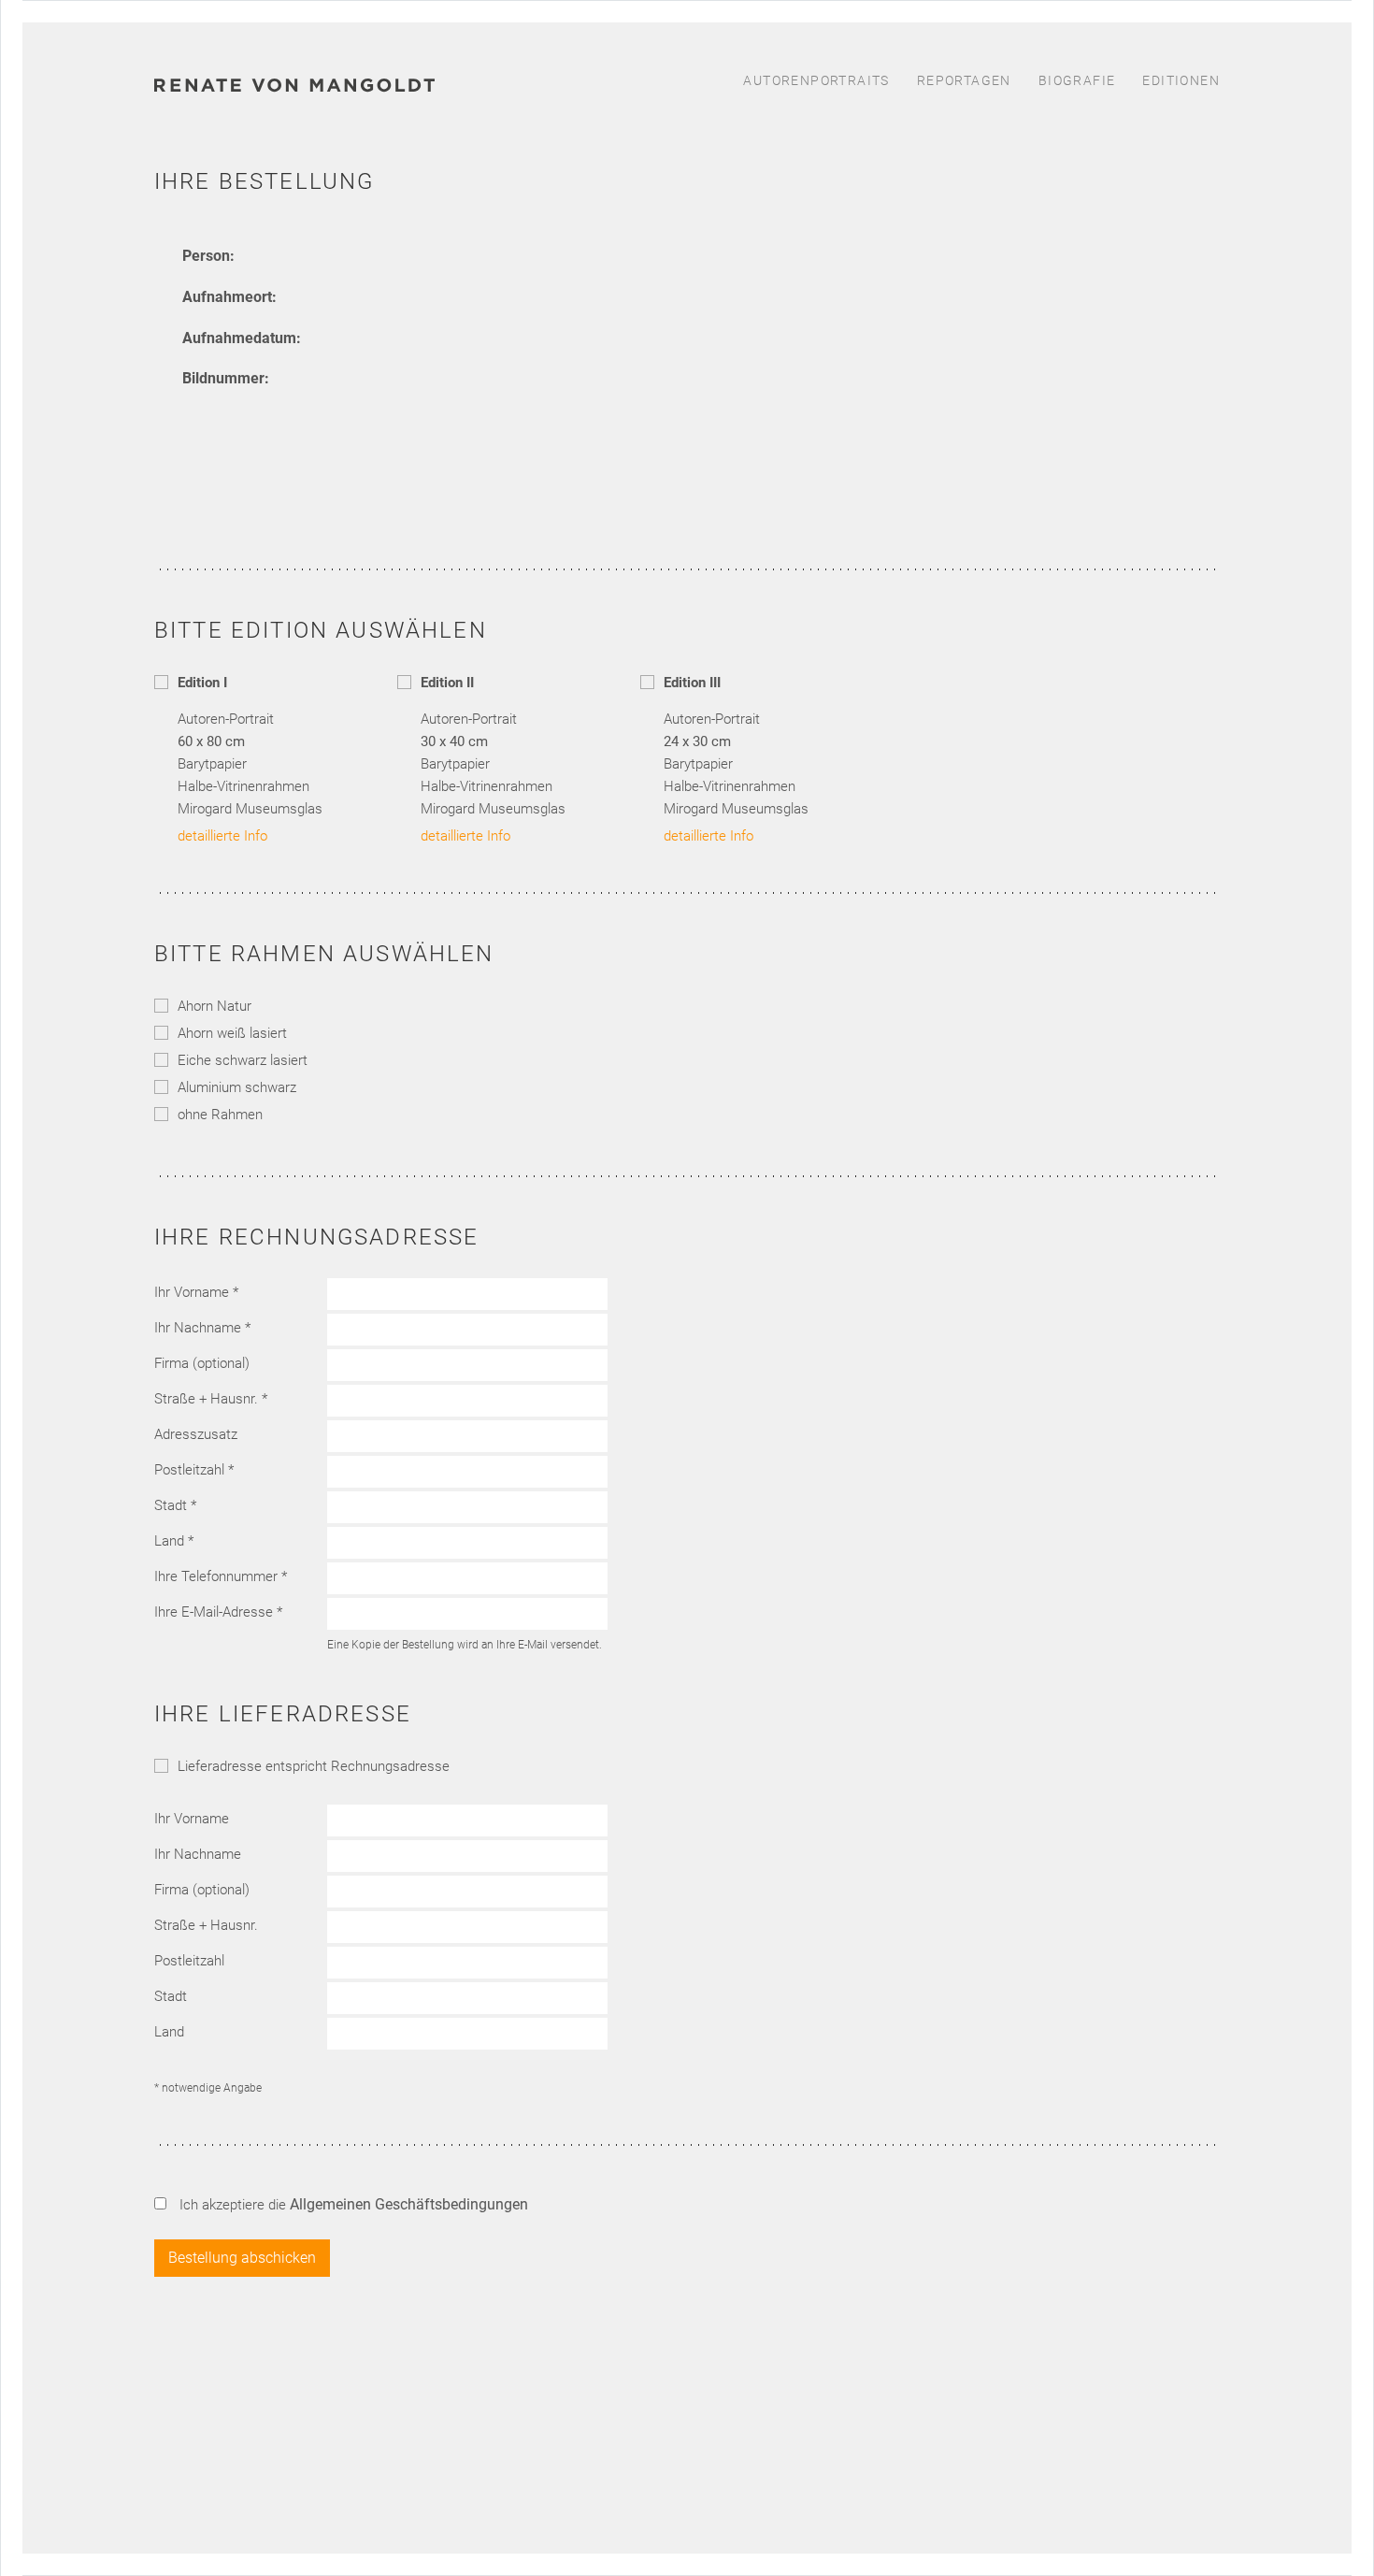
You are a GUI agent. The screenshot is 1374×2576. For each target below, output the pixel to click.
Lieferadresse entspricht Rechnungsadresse (314, 1766)
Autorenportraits (816, 80)
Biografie (1077, 80)
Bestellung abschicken (242, 2258)
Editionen (1181, 80)
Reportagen (964, 80)
